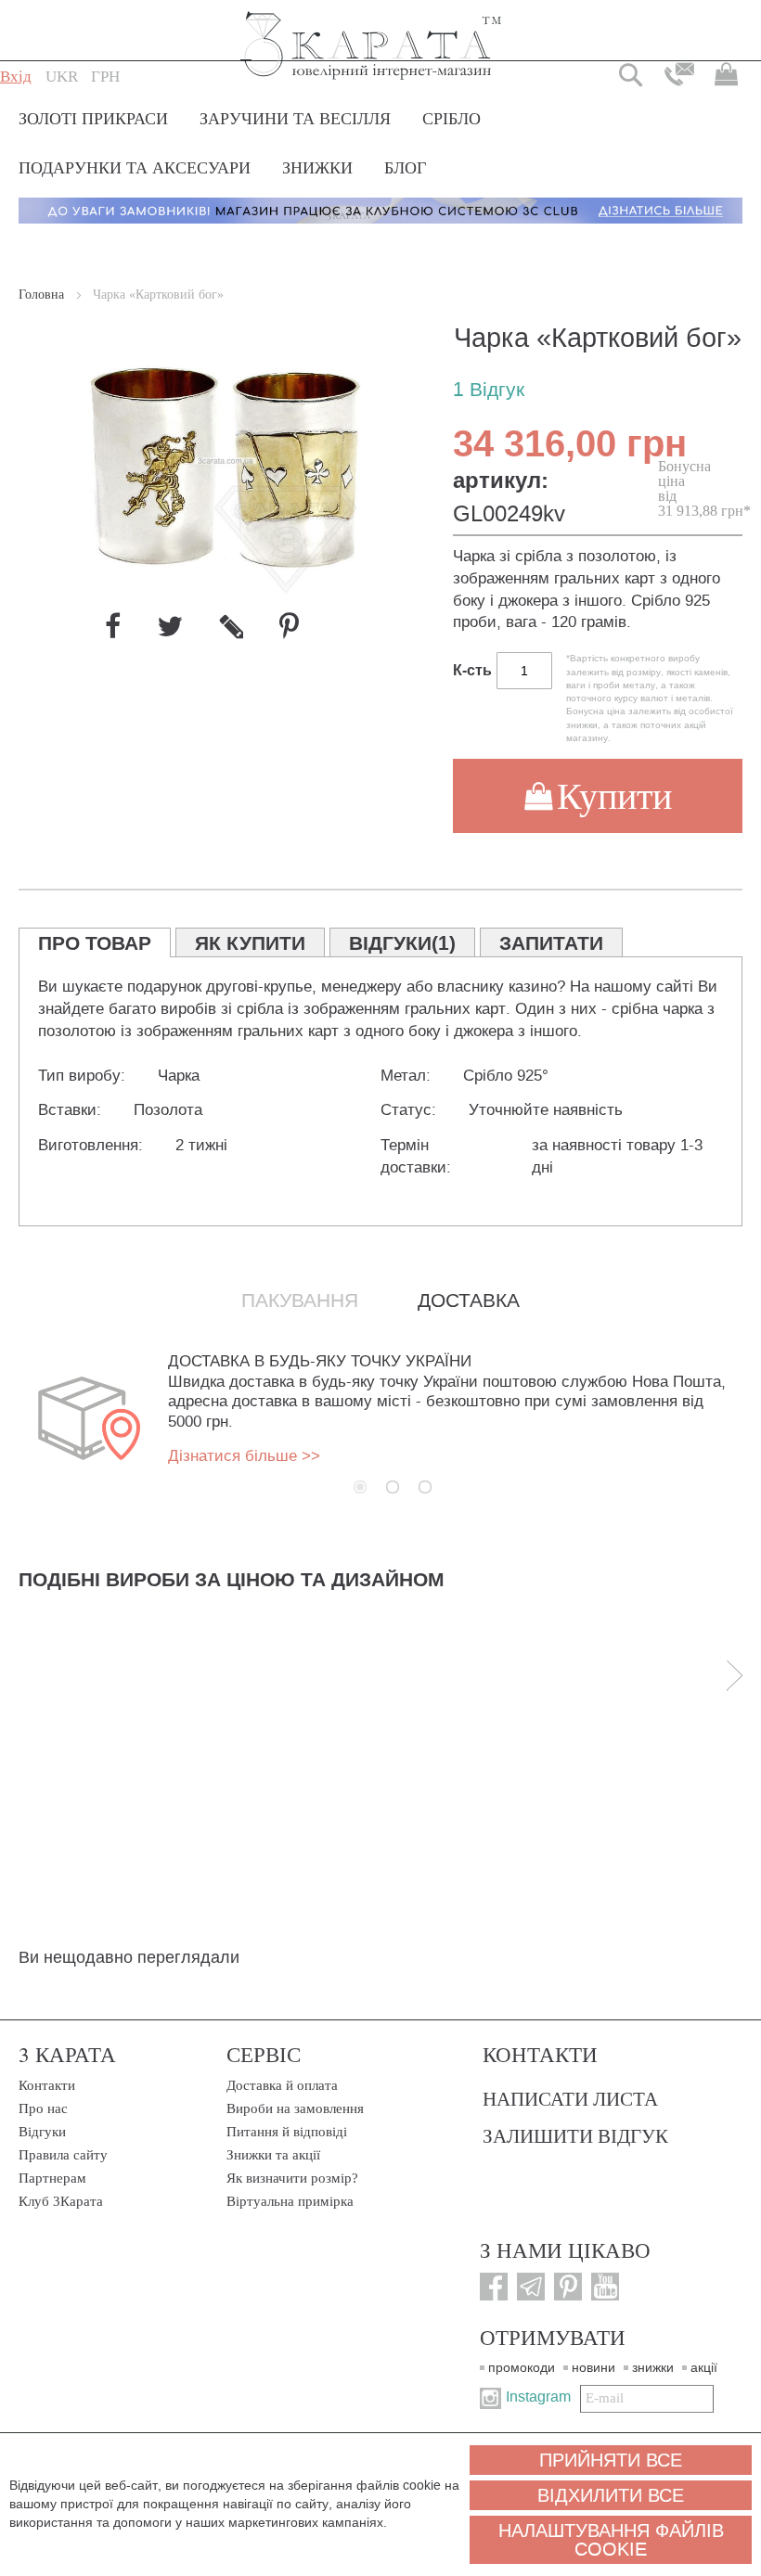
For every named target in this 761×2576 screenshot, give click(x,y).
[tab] (95, 942)
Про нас (43, 2108)
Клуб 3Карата (61, 2201)
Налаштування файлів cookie (611, 2540)
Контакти (47, 2085)
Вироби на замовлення (295, 2108)
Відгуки (42, 2132)
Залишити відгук (575, 2135)
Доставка (469, 1301)
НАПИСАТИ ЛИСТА (570, 2098)
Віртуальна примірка (290, 2201)
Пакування (300, 1301)
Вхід (16, 77)
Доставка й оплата (282, 2085)
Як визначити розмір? (292, 2178)
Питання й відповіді (287, 2132)
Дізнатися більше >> (244, 1456)
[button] (62, 77)
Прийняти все (611, 2460)
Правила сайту (63, 2155)
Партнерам (52, 2178)
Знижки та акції (273, 2155)
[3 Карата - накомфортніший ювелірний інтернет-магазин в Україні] (372, 33)
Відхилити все (611, 2495)
